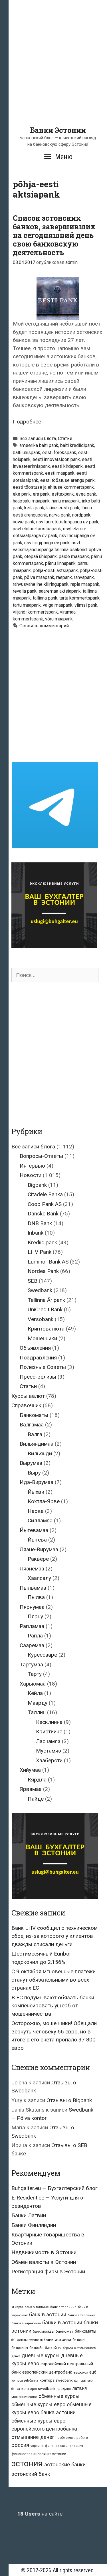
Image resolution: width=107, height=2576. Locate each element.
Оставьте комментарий (44, 626)
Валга (35, 1434)
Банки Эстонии (58, 130)
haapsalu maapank (31, 501)
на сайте (40, 2514)
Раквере (38, 1559)
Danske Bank (43, 1214)
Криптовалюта (46, 1329)
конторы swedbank (38, 2389)
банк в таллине (37, 2307)
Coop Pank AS (45, 1204)
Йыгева (37, 1540)
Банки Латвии (29, 2215)
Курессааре (42, 1655)
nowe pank (24, 522)
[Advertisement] (53, 72)
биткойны (53, 2348)
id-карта (17, 2307)
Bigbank (37, 1185)
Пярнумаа (32, 1607)
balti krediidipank (77, 445)
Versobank (41, 1319)
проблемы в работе (72, 2438)
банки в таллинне (81, 2315)
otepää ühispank (41, 556)
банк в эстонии (48, 2315)
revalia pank (25, 591)
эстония (27, 2463)
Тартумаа (31, 1665)
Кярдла (37, 1780)
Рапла (35, 1636)
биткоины (20, 2348)
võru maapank (59, 619)
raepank (64, 577)
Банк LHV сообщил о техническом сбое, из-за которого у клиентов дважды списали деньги (54, 1936)
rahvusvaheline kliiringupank (41, 584)
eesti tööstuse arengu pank (67, 480)
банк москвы (44, 2331)
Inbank (36, 1233)
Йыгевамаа (34, 1530)
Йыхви (36, 1492)
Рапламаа (32, 1626)
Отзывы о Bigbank (69, 2100)
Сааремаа (32, 1645)
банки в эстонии (62, 2323)
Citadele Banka (45, 1194)
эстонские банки (65, 2465)
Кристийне (49, 1732)
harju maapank (66, 501)
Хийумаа (30, 1770)
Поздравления (38, 1358)
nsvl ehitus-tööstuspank (37, 529)
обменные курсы (59, 2396)
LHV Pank (40, 1252)
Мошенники (42, 1338)
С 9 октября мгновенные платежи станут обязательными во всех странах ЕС (53, 1980)
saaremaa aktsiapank (60, 591)
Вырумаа (31, 1463)
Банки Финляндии (34, 2225)
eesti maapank (60, 473)
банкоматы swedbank (27, 2340)
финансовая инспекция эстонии (39, 2454)
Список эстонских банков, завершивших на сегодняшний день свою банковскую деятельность (54, 235)
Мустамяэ (49, 1751)
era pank (41, 494)
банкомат (64, 2331)
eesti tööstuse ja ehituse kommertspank (53, 487)
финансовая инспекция (64, 2446)
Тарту (35, 1674)
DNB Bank (40, 1223)
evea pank (86, 494)
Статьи (65, 438)
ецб (93, 2372)
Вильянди (40, 1453)
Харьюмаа (33, 1684)
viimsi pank (86, 605)
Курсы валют (28, 1396)
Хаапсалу (39, 1578)
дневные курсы (41, 2355)
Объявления (35, 1348)
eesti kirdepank (67, 466)
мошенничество (24, 2397)
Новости (31, 1175)
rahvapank (84, 577)
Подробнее (27, 422)
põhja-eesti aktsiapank (55, 570)
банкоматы (85, 2331)
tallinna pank (45, 598)
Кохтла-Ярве (44, 1501)
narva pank (60, 515)
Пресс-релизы (38, 1377)
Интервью (32, 1166)
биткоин (79, 2340)
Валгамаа (32, 1425)
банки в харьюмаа (26, 2323)
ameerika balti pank (39, 445)
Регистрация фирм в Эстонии (48, 2272)
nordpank (81, 515)
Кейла (35, 1693)
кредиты (64, 2389)
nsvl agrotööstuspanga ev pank (67, 522)
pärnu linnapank (60, 563)
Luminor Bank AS (48, 1262)
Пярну (35, 1616)
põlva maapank (39, 577)
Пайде (36, 1799)
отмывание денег (33, 2437)
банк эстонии (58, 2340)
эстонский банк (31, 2474)
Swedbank (40, 1290)
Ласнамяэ (48, 1741)
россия (20, 2445)
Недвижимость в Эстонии (44, 2252)
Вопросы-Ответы (41, 1156)
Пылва (36, 1597)
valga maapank (58, 605)
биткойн (36, 2348)
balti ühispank (27, 453)
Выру (34, 1473)
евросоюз (81, 2373)
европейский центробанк (47, 2372)
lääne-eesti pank (63, 508)
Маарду (38, 1703)
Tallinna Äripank (46, 1300)
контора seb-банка (25, 2381)
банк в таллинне (63, 2307)
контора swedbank (56, 2380)
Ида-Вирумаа (37, 1482)
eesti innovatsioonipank (56, 459)
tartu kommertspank (79, 598)
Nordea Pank (43, 1271)
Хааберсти (49, 1760)
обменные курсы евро (38, 2404)
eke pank (22, 494)
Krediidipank (42, 1242)
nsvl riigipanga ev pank (47, 543)
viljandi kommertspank (35, 612)
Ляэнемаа (32, 1569)
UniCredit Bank (45, 1309)
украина (37, 2446)
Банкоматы (34, 1415)
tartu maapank (27, 605)
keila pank (34, 508)
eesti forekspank (59, 453)
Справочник (26, 1405)
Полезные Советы (43, 1367)
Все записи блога (38, 438)
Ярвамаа (31, 1789)
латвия (79, 2388)
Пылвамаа (33, 1588)
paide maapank (74, 556)
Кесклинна (49, 1722)
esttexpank (63, 494)
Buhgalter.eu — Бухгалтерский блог (54, 2188)
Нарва (36, 1511)
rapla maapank (85, 584)
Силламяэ (40, 1520)
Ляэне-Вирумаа (39, 1549)
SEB (33, 1281)
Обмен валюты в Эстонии (44, 2262)
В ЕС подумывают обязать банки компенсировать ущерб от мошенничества (53, 2006)
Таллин (37, 1712)
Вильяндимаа (37, 1444)
